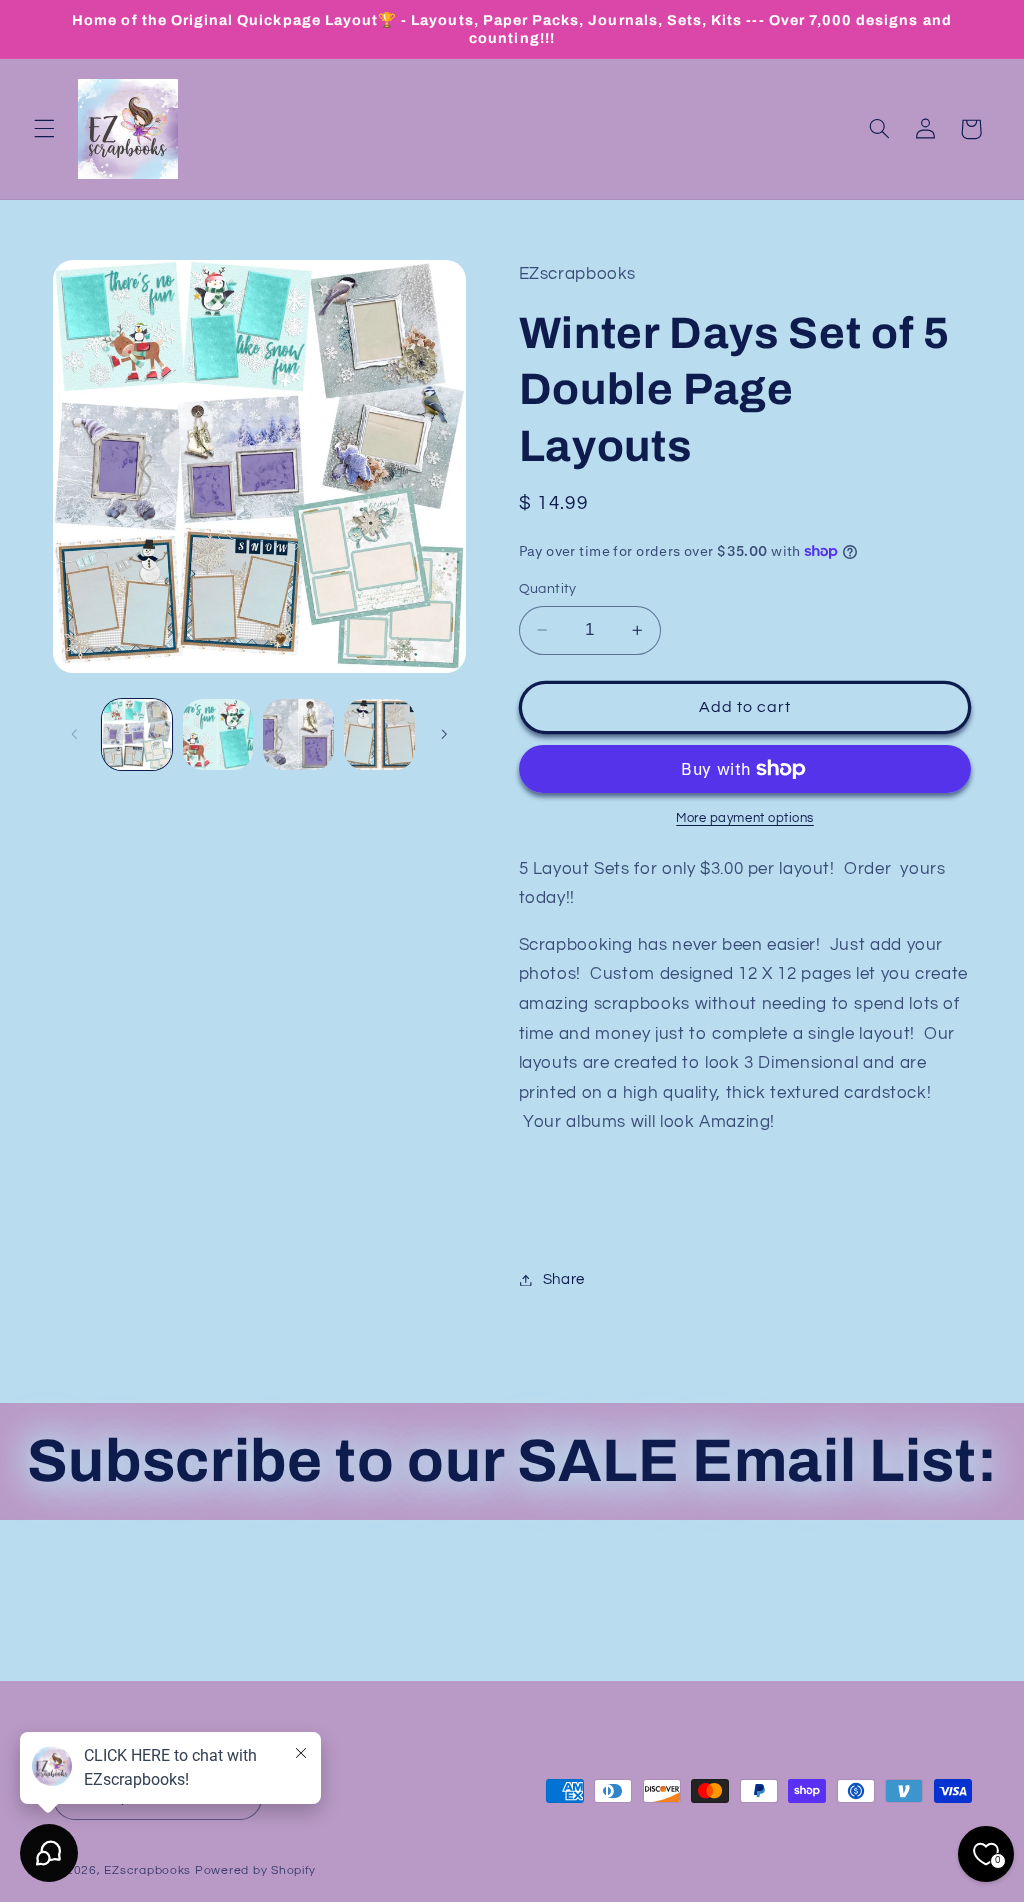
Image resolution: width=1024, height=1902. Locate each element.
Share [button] (564, 1279)
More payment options (745, 818)
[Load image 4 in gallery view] (379, 734)
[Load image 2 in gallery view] (218, 734)
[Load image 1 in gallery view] (137, 734)
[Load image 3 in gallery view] (298, 734)
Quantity (548, 589)
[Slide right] (444, 735)
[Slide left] (75, 735)
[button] (44, 129)
